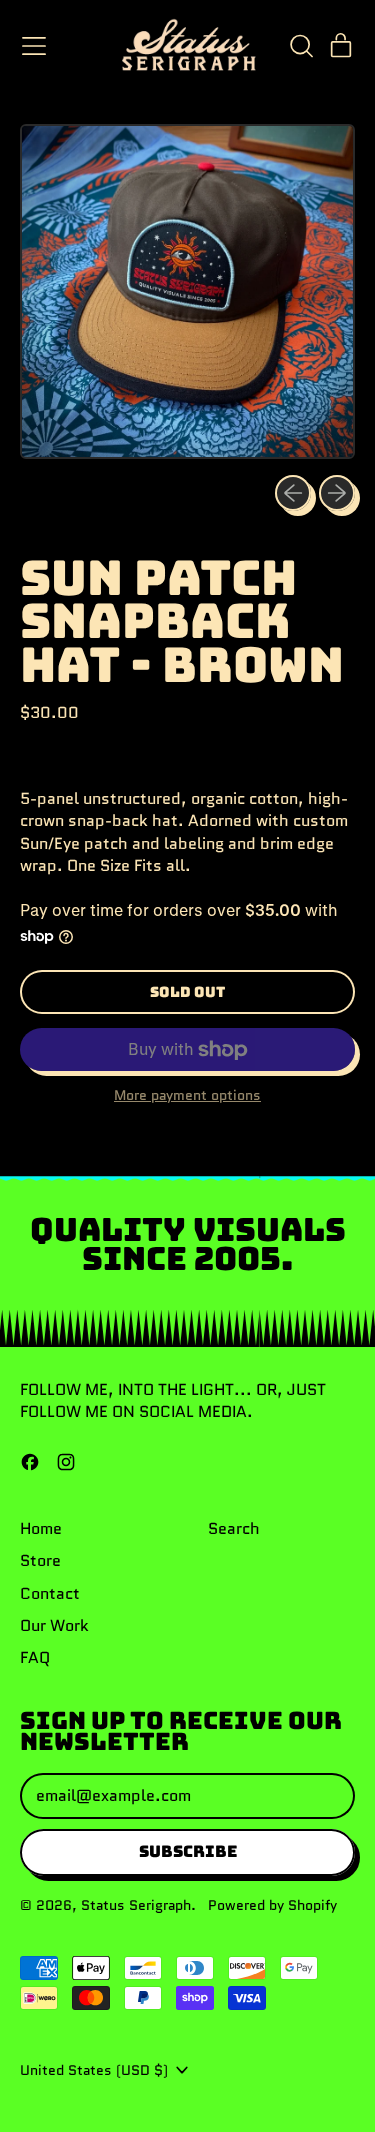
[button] (301, 46)
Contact (50, 1593)
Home (41, 1528)
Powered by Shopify (272, 1905)
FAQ (35, 1657)
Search (234, 1528)
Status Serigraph (136, 1905)
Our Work (54, 1625)
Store (40, 1560)
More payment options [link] (187, 1095)
